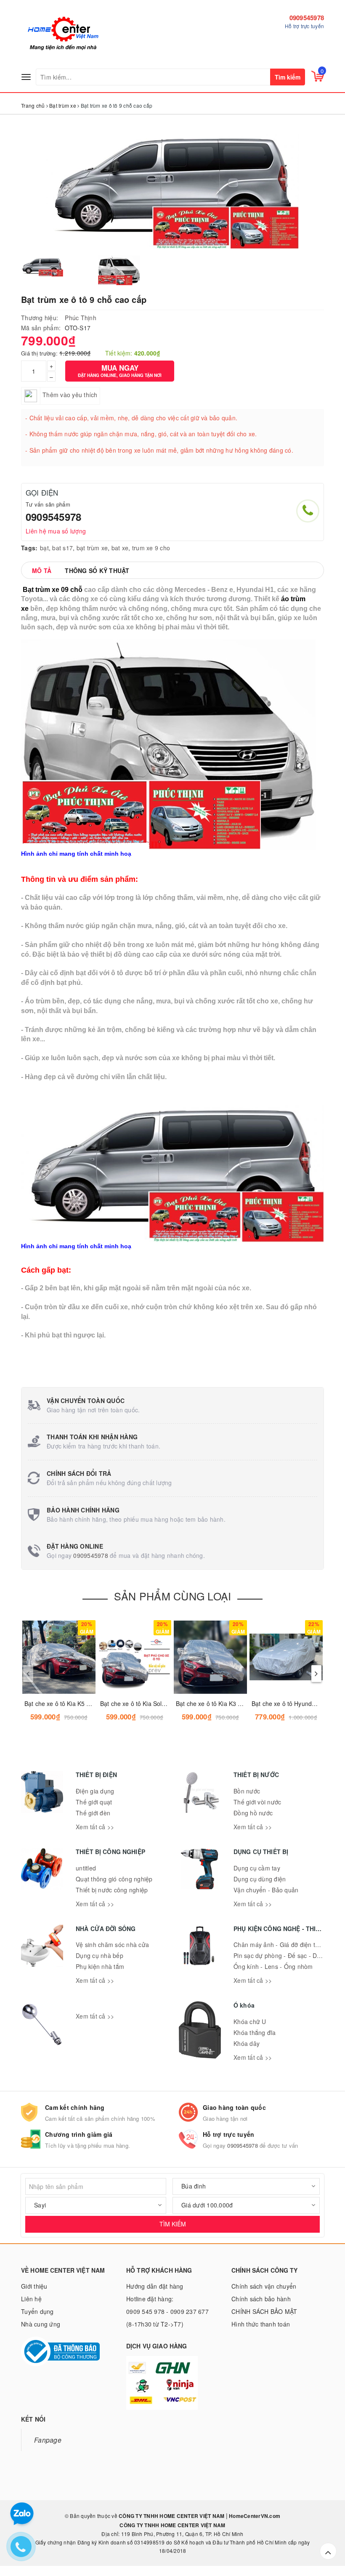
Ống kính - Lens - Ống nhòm (273, 1966)
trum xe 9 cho (151, 548)
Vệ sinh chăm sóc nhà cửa (112, 1945)
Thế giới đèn (93, 1813)
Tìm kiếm (288, 77)
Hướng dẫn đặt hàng (155, 2286)
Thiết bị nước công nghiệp (112, 1890)
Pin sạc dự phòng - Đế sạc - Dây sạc (284, 1955)
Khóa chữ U (250, 2022)
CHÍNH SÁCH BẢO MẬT (264, 2311)
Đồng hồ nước (253, 1813)
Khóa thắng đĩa (255, 2032)
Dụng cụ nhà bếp (100, 1955)
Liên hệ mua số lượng (56, 531)
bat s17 (62, 548)
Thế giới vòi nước (257, 1802)
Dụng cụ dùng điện (260, 1879)
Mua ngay (120, 370)
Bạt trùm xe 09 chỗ (53, 590)
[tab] (42, 570)
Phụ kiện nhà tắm (100, 1966)
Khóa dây (247, 2043)
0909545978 (307, 18)
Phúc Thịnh (81, 318)
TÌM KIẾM (173, 2224)
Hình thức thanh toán (261, 2324)
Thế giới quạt (94, 1802)
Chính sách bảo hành (261, 2299)
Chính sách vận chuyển (264, 2286)
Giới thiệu (34, 2286)
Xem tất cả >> (95, 1827)
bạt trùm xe (92, 548)
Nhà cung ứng (41, 2324)
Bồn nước (247, 1791)
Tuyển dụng (37, 2311)
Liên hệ (31, 2299)
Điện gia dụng (95, 1791)
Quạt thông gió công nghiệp (114, 1879)
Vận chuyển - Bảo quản (266, 1890)
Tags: (29, 548)
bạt (44, 548)
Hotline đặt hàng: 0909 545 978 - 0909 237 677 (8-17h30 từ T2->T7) (167, 2311)
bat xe (120, 548)
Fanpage (48, 2440)
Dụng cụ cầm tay (257, 1868)
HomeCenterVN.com (254, 2516)
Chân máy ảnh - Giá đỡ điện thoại (280, 1945)
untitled (86, 1868)
